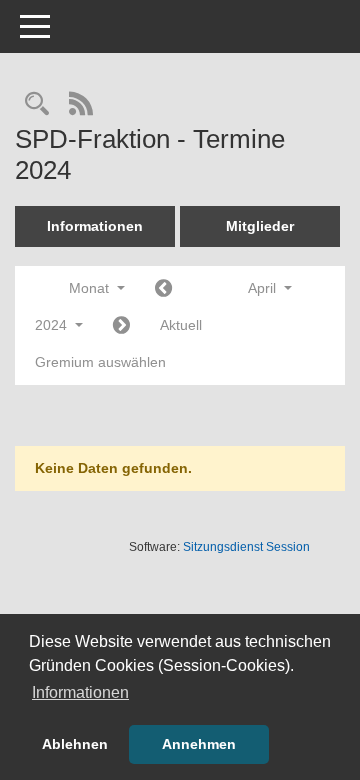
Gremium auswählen (100, 362)
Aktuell (181, 325)
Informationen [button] (80, 692)
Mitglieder (260, 226)
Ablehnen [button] (75, 744)
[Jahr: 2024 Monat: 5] (121, 326)
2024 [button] (53, 325)
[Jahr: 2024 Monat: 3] (163, 289)
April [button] (264, 288)
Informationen (95, 226)
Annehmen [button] (199, 744)
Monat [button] (91, 288)
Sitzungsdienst (246, 547)
